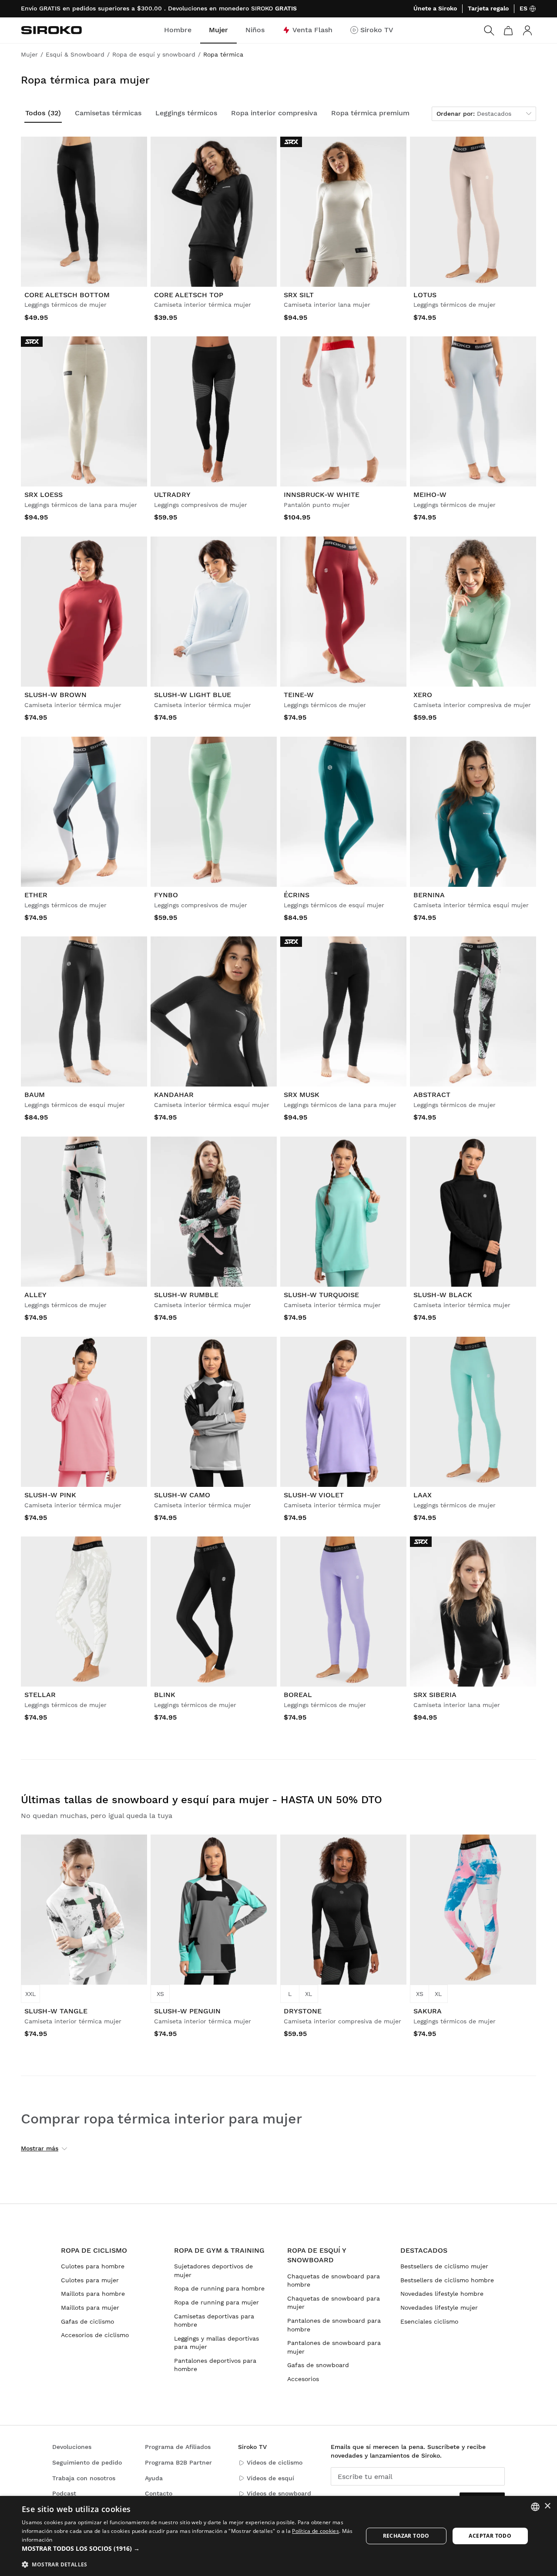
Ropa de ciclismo (94, 2250)
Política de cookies (315, 2531)
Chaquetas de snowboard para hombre (334, 2281)
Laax (423, 1495)
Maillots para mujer (90, 2308)
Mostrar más (40, 2148)
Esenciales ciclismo (429, 2321)
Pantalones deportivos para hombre (215, 2365)
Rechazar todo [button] (406, 2536)
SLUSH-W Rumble (186, 1295)
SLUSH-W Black (443, 1295)
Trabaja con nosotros (84, 2478)
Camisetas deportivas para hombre (214, 2321)
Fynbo (166, 895)
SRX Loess (44, 495)
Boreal (298, 1695)
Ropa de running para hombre (219, 2288)
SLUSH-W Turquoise (321, 1295)
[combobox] (535, 2507)
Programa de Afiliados (178, 2447)
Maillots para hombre (93, 2294)
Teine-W (299, 695)
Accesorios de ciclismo (95, 2335)
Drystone (303, 2011)
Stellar (40, 1695)
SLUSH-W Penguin (187, 2011)
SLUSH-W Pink (50, 1495)
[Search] (489, 30)
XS (160, 1994)
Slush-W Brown (55, 695)
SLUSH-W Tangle (56, 2011)
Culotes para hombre (93, 2266)
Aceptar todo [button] (490, 2536)
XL (309, 1994)
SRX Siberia (435, 1695)
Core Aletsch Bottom (67, 295)
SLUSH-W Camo (182, 1495)
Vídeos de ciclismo (275, 2462)
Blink (165, 1695)
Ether (36, 895)
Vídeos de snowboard (279, 2493)
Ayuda (154, 2478)
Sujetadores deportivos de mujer (213, 2271)
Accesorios (303, 2379)
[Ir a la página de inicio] (51, 30)
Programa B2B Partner (178, 2462)
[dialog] (278, 2536)
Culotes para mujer (90, 2280)
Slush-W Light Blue (193, 695)
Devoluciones (72, 2447)
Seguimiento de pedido (87, 2462)
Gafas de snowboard (318, 2365)
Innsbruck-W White (322, 495)
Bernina (429, 895)
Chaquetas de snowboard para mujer (334, 2303)
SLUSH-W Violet (314, 1495)
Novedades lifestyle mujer (439, 2308)
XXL (30, 1994)
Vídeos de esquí (270, 2478)
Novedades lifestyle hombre (442, 2294)
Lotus (425, 295)
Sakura (428, 2011)
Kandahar (174, 1095)
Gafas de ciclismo (87, 2321)
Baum (35, 1095)
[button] (187, 2549)
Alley (35, 1295)
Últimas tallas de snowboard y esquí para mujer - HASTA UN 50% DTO (201, 1800)
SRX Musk (302, 1095)
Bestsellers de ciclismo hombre (447, 2280)
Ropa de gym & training (219, 2250)
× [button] (547, 2506)
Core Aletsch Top (189, 295)
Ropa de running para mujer (216, 2302)
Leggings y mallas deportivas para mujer (216, 2343)
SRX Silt (299, 295)
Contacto (159, 2493)
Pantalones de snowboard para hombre (334, 2325)
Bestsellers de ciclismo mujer (444, 2266)
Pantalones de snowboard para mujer (334, 2347)
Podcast (64, 2493)
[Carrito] (508, 30)
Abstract (432, 1095)
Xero (423, 695)
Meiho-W (430, 495)
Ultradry (172, 495)
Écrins (297, 895)
